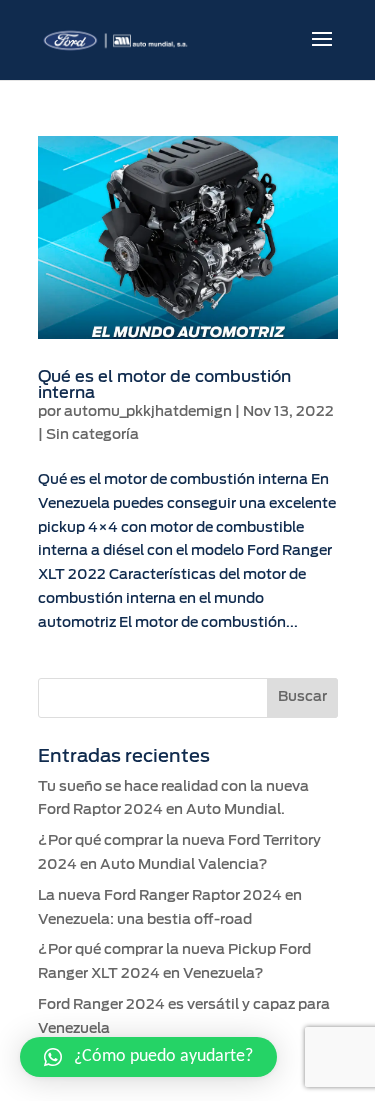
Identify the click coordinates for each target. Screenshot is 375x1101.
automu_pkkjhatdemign (148, 412)
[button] (148, 1057)
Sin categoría (92, 435)
